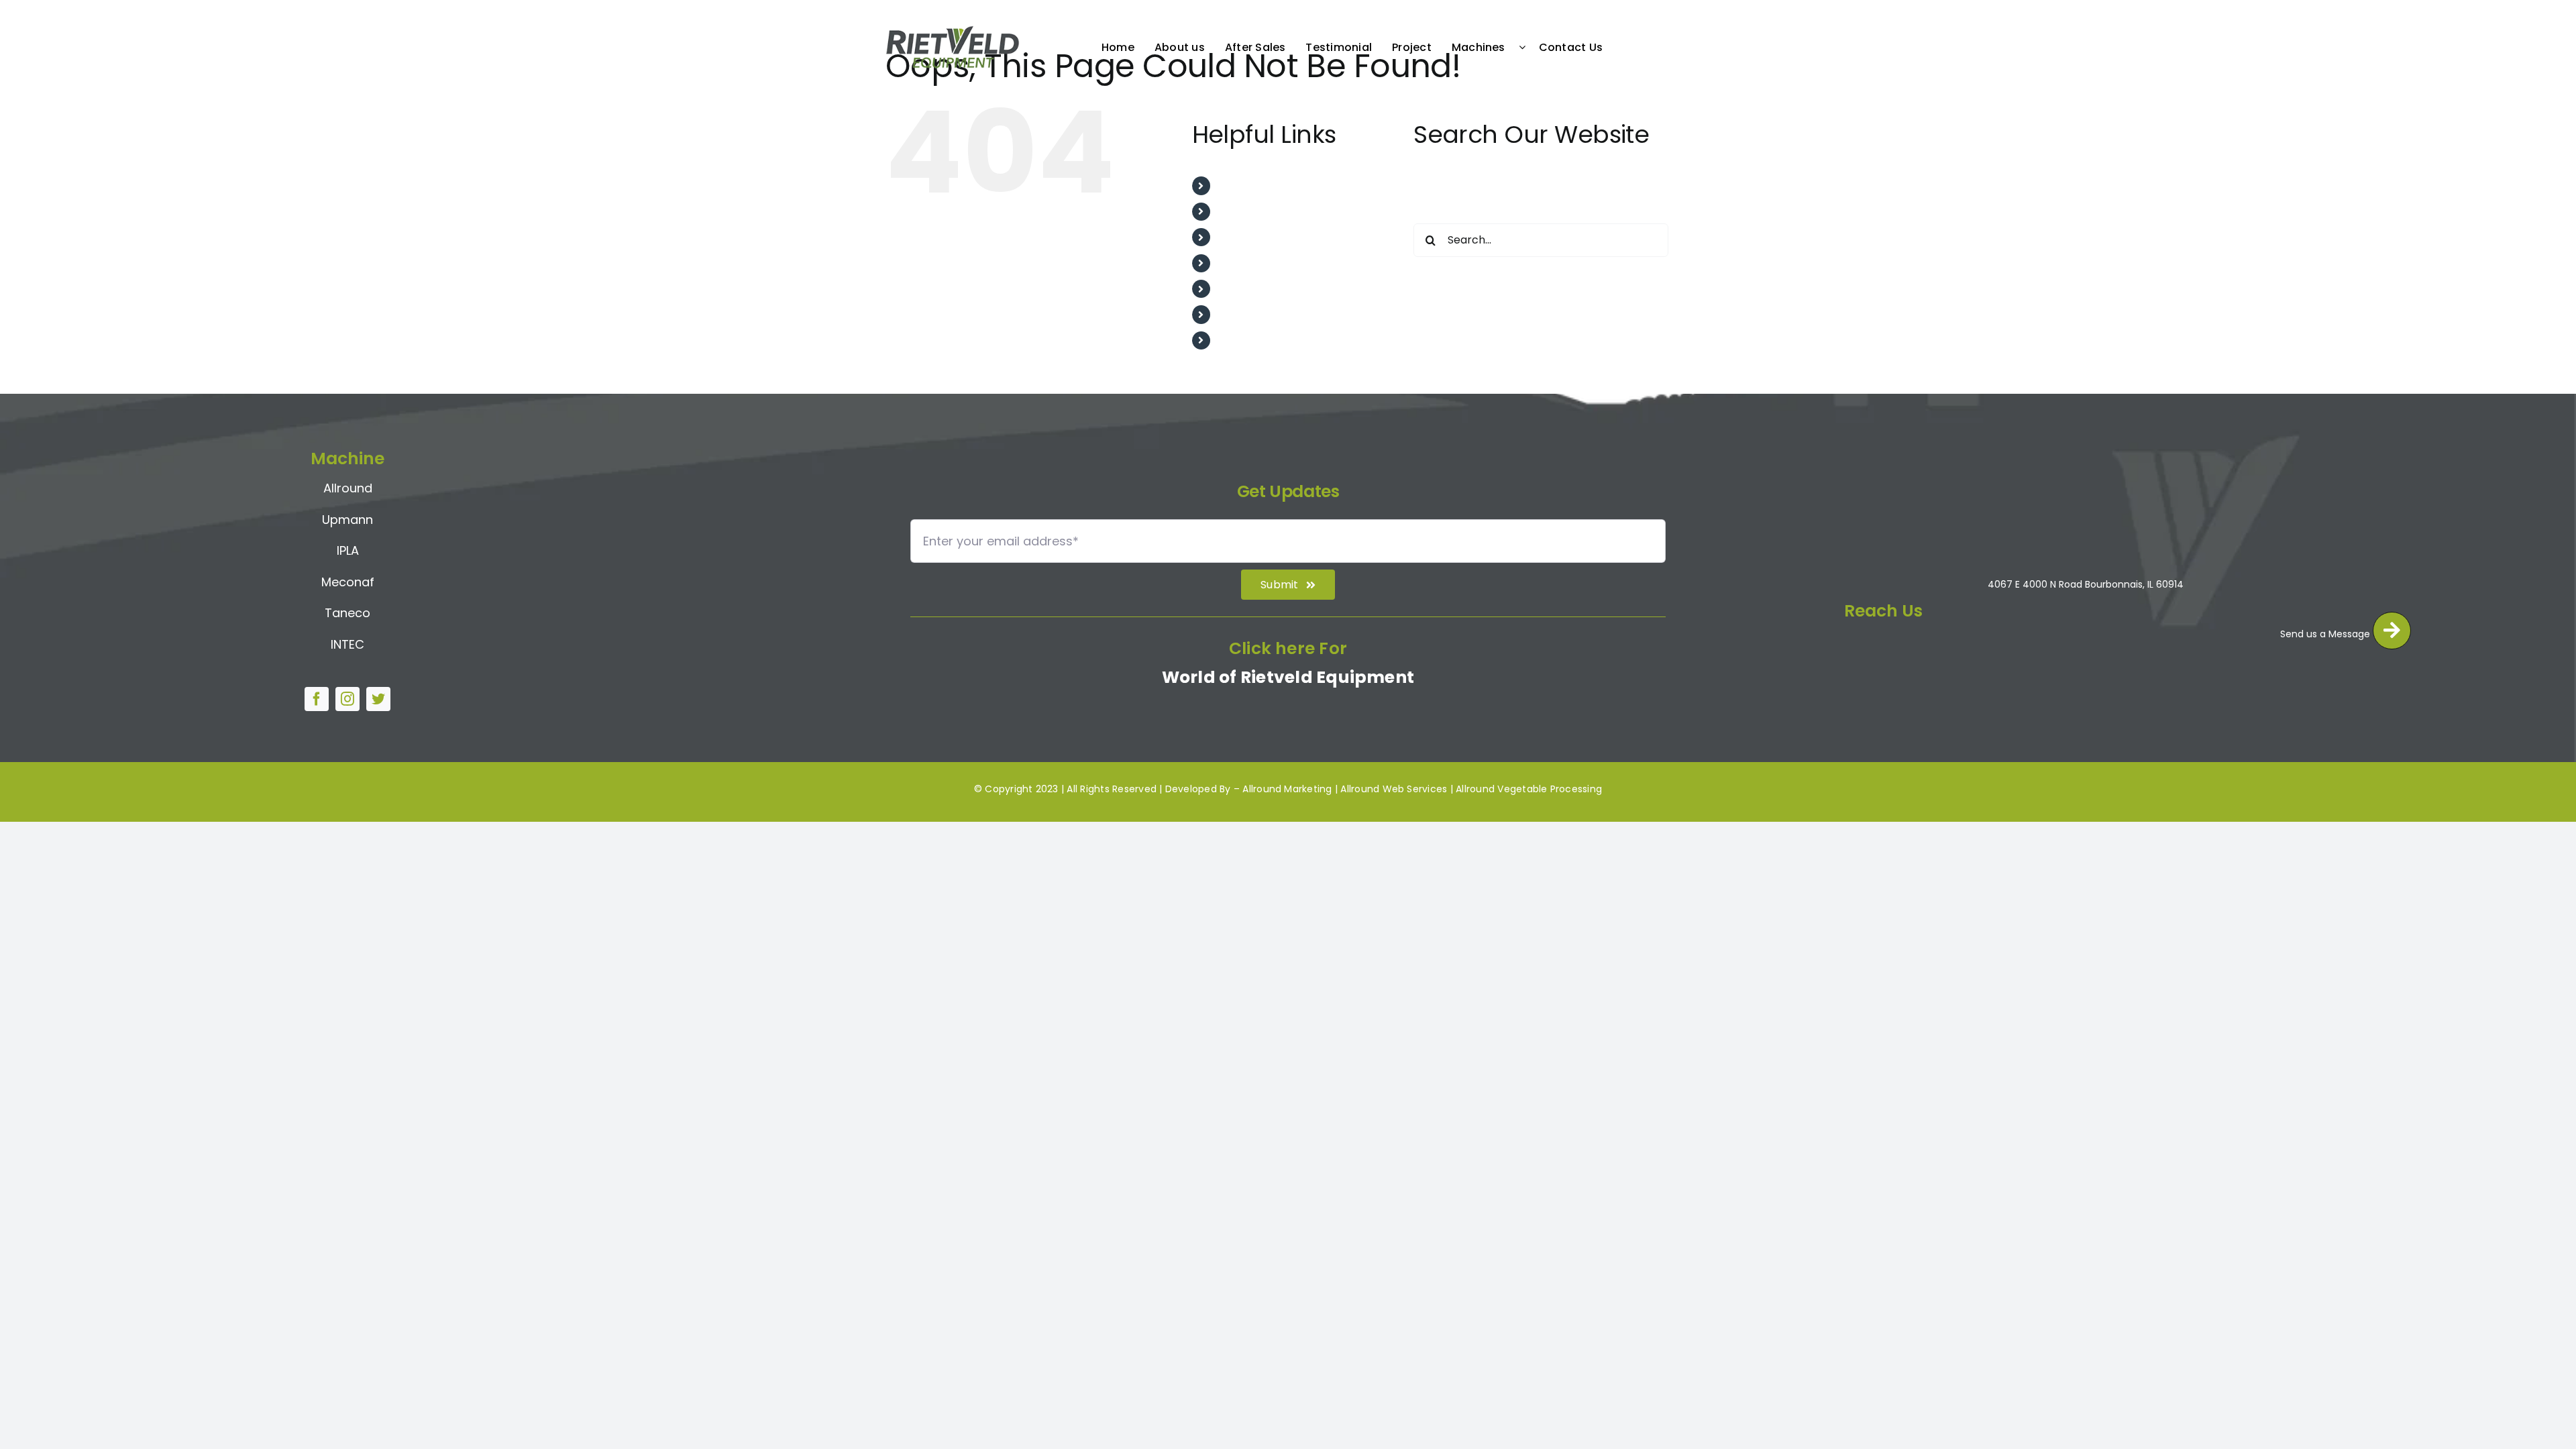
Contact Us (1248, 340)
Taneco (347, 613)
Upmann (347, 520)
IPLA (348, 550)
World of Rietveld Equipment (1288, 677)
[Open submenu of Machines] (1525, 47)
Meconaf (348, 582)
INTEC (347, 644)
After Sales (1247, 237)
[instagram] (347, 699)
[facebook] (317, 699)
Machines (1243, 314)
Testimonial (1249, 263)
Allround (348, 488)
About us (1241, 212)
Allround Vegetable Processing (1529, 789)
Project (1237, 289)
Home (1234, 185)
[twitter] (378, 699)
